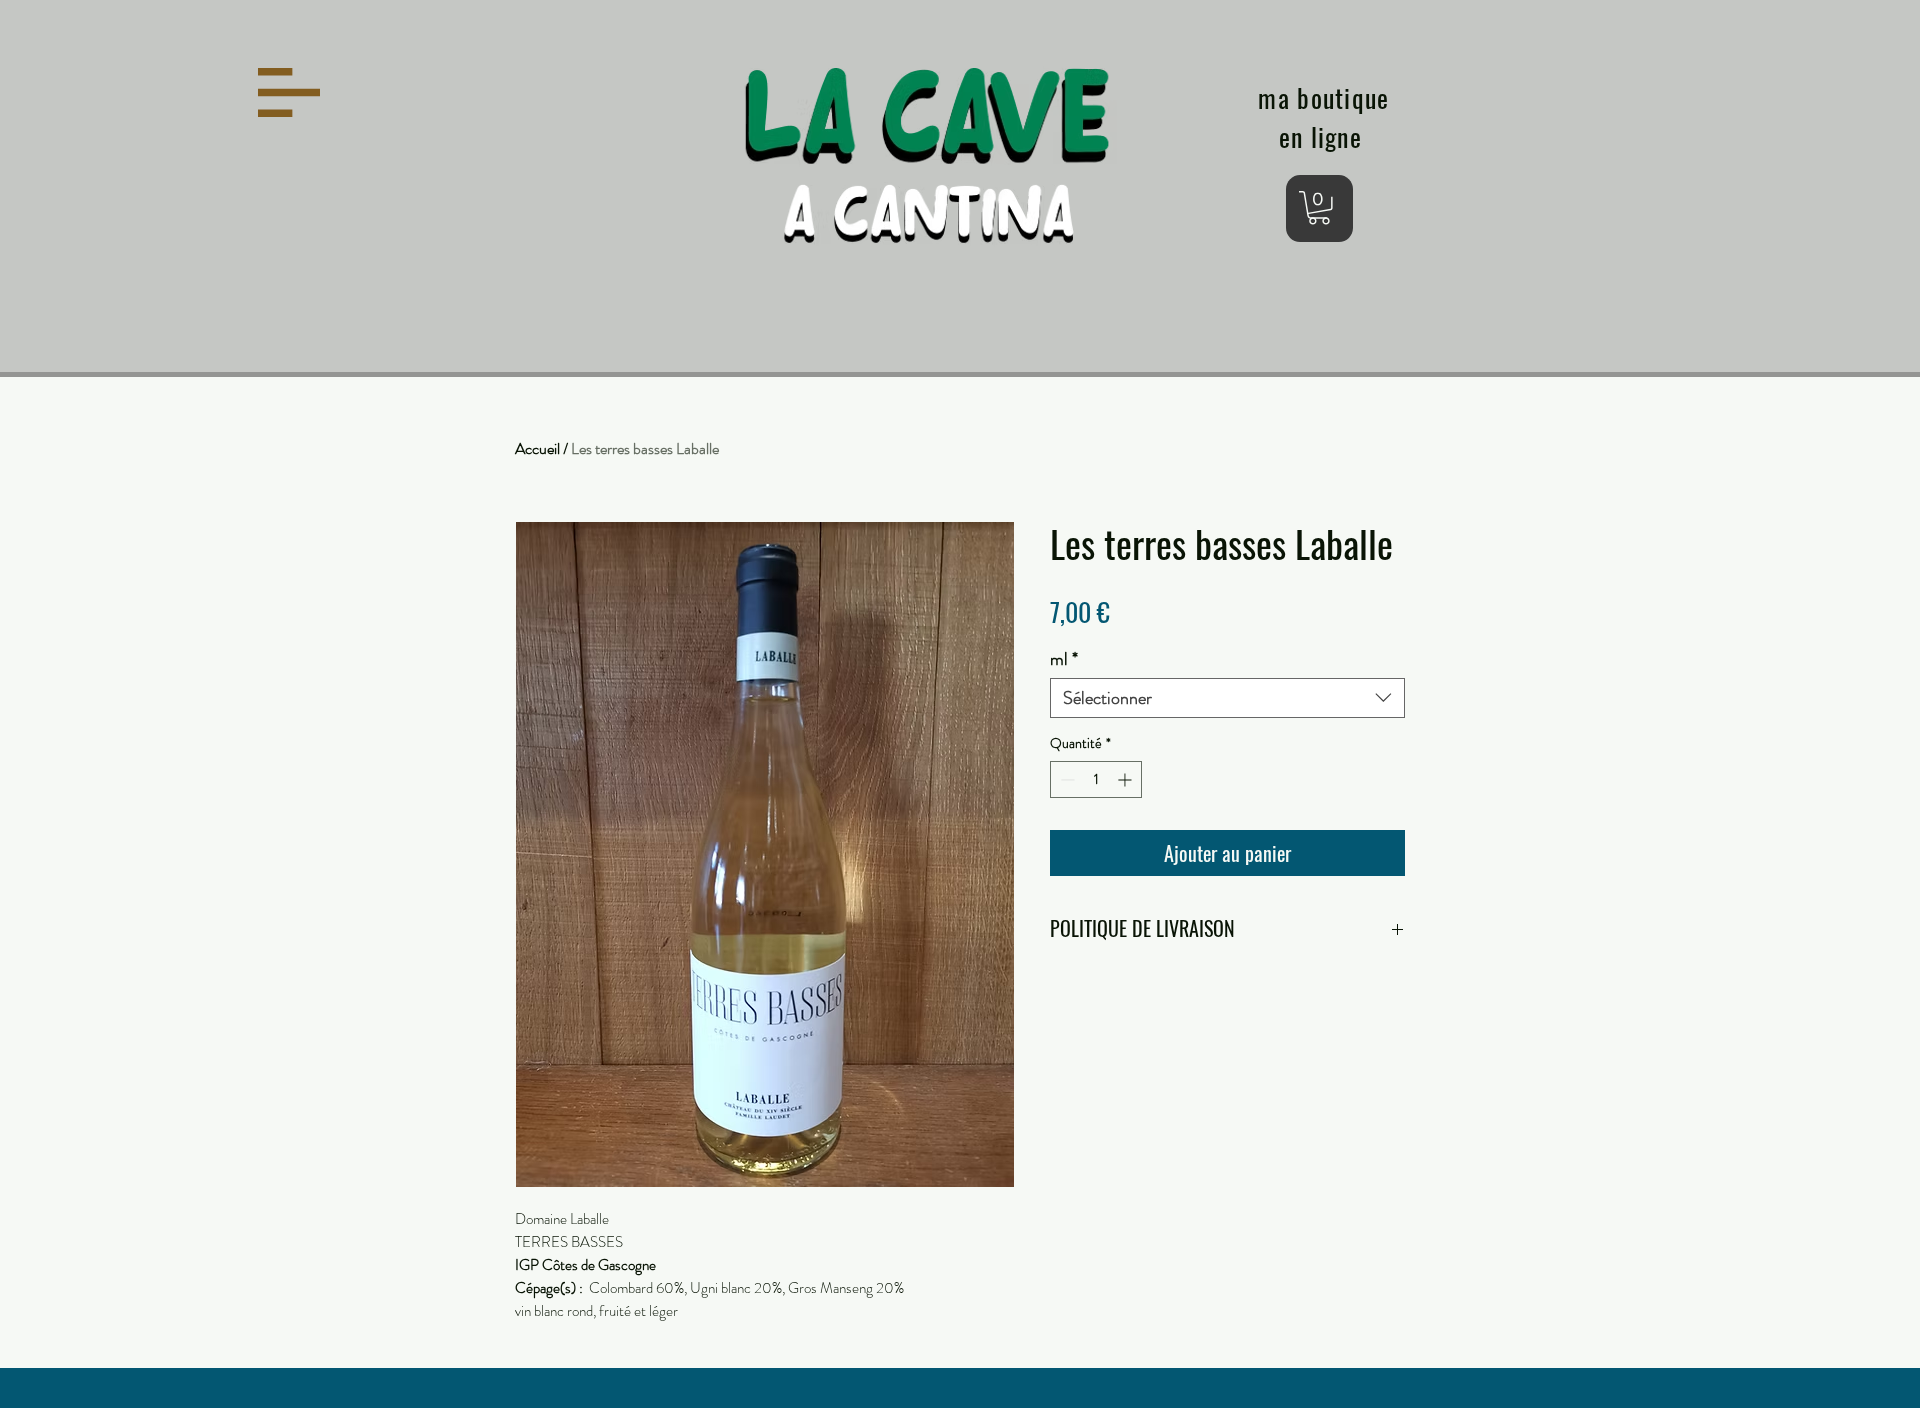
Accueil (537, 448)
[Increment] (1126, 779)
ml (1064, 659)
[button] (289, 92)
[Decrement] (1065, 779)
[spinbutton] (1096, 779)
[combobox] (1227, 698)
